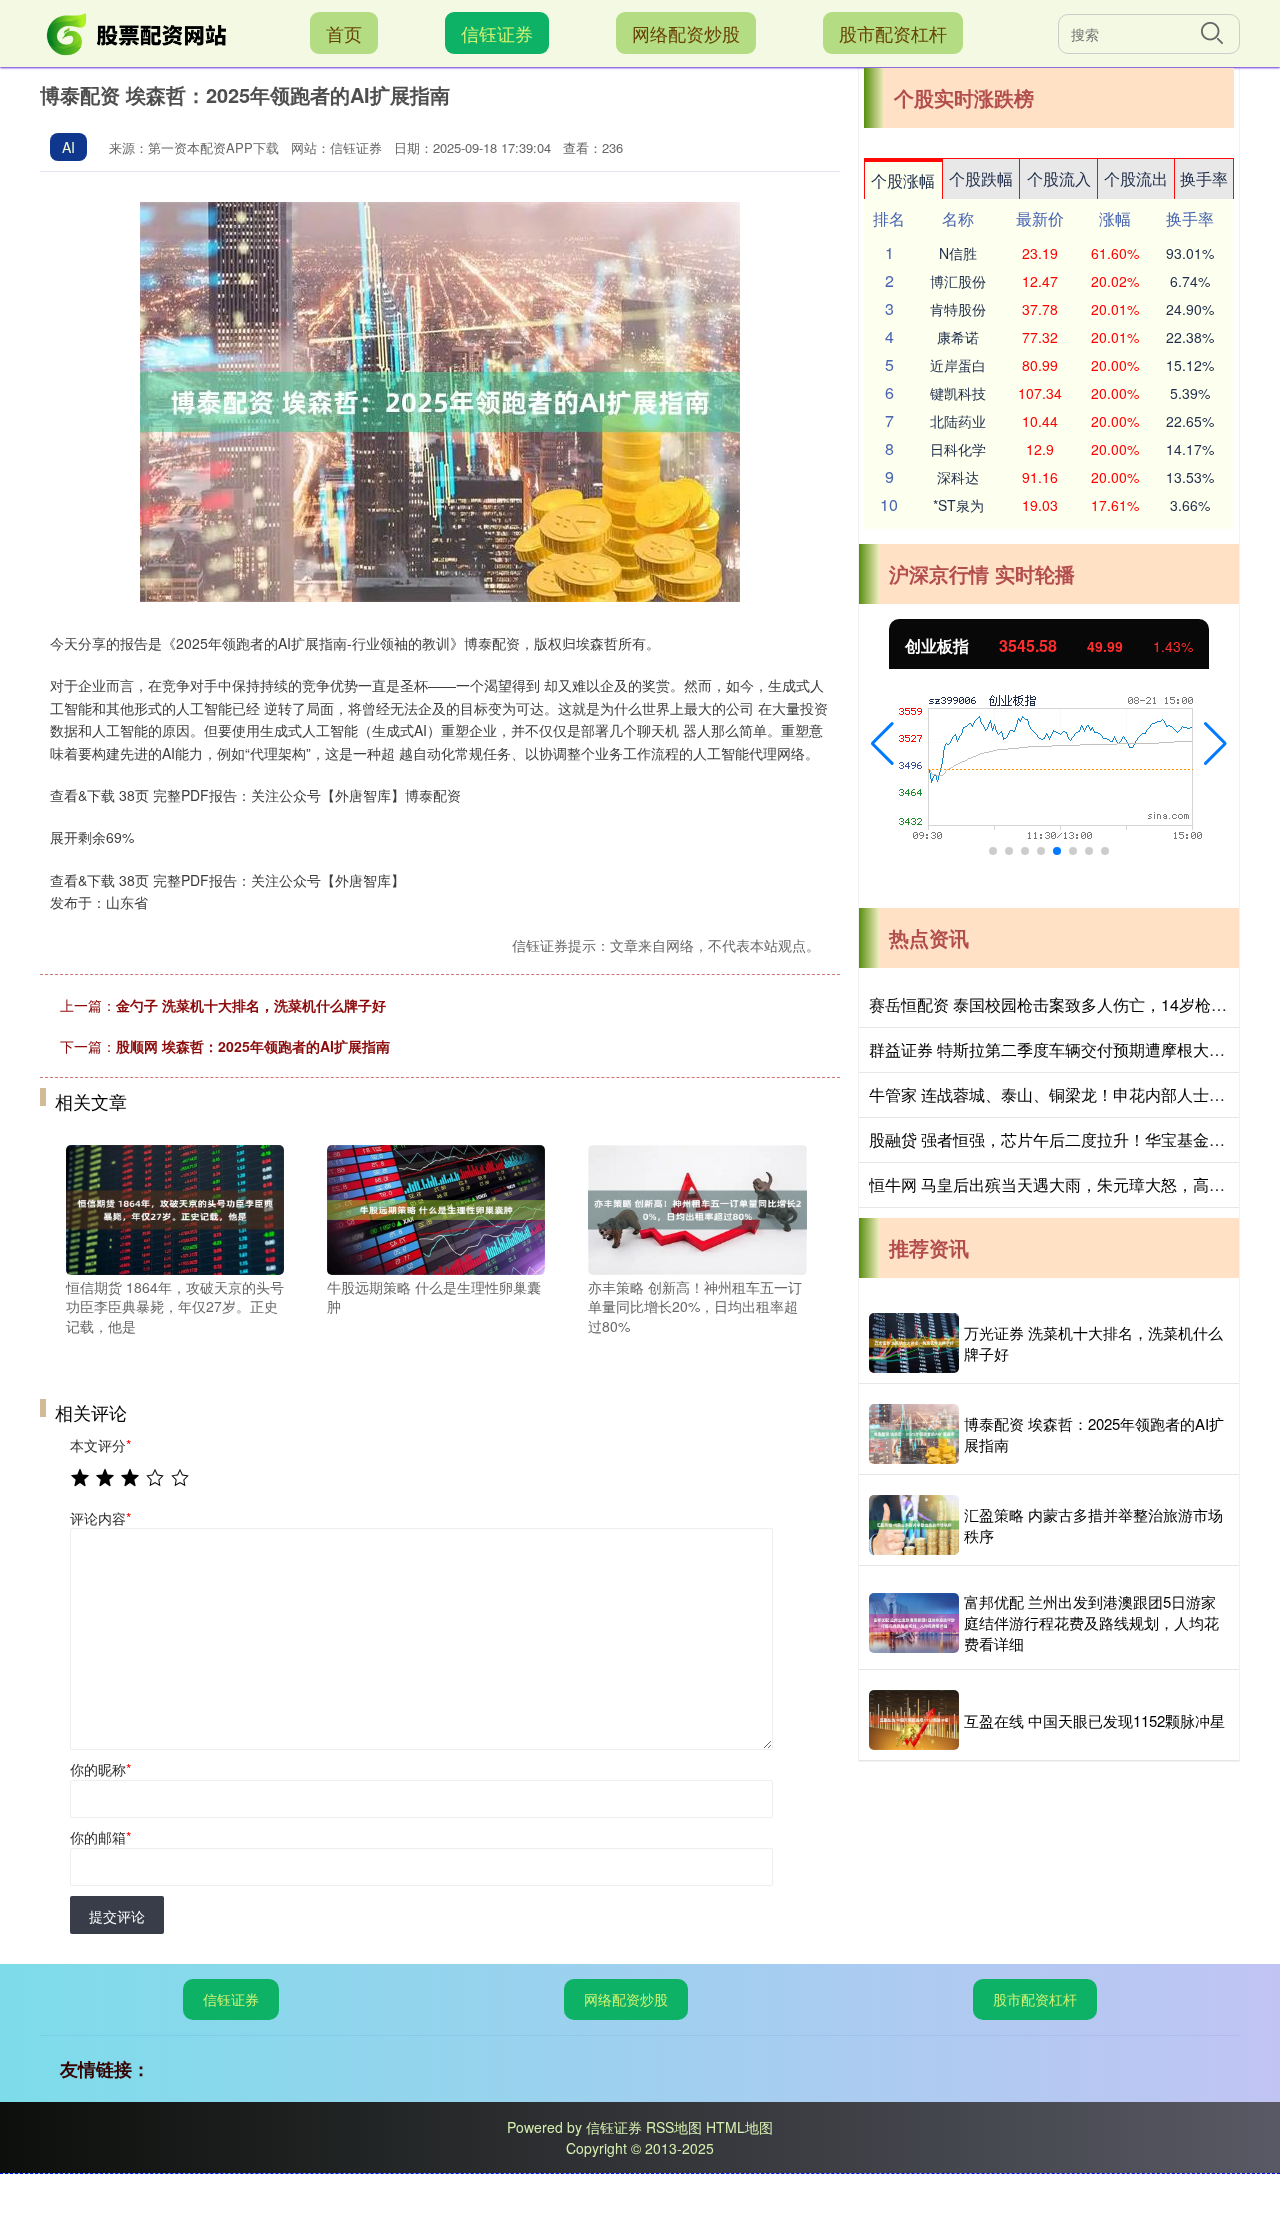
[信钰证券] (138, 31)
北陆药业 (958, 421)
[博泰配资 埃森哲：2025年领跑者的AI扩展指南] (914, 1434)
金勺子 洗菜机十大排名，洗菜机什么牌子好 (251, 1005)
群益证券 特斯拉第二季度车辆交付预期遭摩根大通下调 (1063, 1049)
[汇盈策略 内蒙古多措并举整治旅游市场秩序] (914, 1525)
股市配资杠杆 (893, 33)
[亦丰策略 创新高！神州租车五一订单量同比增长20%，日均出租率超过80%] (697, 1207)
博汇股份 (958, 281)
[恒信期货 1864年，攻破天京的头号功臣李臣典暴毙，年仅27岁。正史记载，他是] (175, 1207)
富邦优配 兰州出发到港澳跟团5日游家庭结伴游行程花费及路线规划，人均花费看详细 (1091, 1622)
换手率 (1204, 178)
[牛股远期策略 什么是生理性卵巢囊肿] (436, 1207)
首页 (344, 33)
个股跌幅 (981, 178)
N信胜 (958, 253)
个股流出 (1136, 178)
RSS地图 (674, 2127)
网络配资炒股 (686, 33)
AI (68, 147)
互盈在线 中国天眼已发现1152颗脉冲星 (1094, 1720)
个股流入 (1059, 178)
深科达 (958, 477)
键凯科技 (958, 393)
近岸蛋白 (958, 365)
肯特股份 (958, 309)
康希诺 (958, 337)
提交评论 (117, 1916)
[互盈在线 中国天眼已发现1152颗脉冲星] (914, 1720)
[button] (882, 744)
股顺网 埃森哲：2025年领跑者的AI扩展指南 (253, 1046)
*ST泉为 (958, 505)
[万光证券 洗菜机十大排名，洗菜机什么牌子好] (914, 1343)
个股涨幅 (903, 180)
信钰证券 (497, 33)
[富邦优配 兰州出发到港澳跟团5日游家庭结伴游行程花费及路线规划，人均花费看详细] (914, 1623)
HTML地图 (739, 2127)
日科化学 (958, 449)
